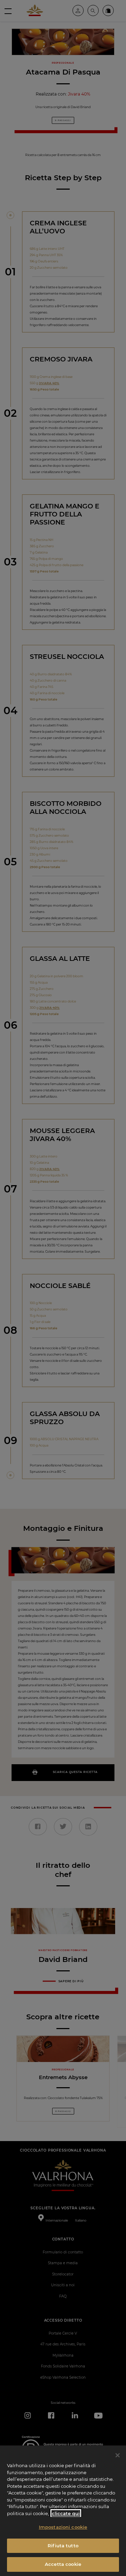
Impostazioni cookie (63, 2527)
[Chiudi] (118, 2455)
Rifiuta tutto (63, 2546)
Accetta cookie (63, 2564)
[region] (63, 2511)
